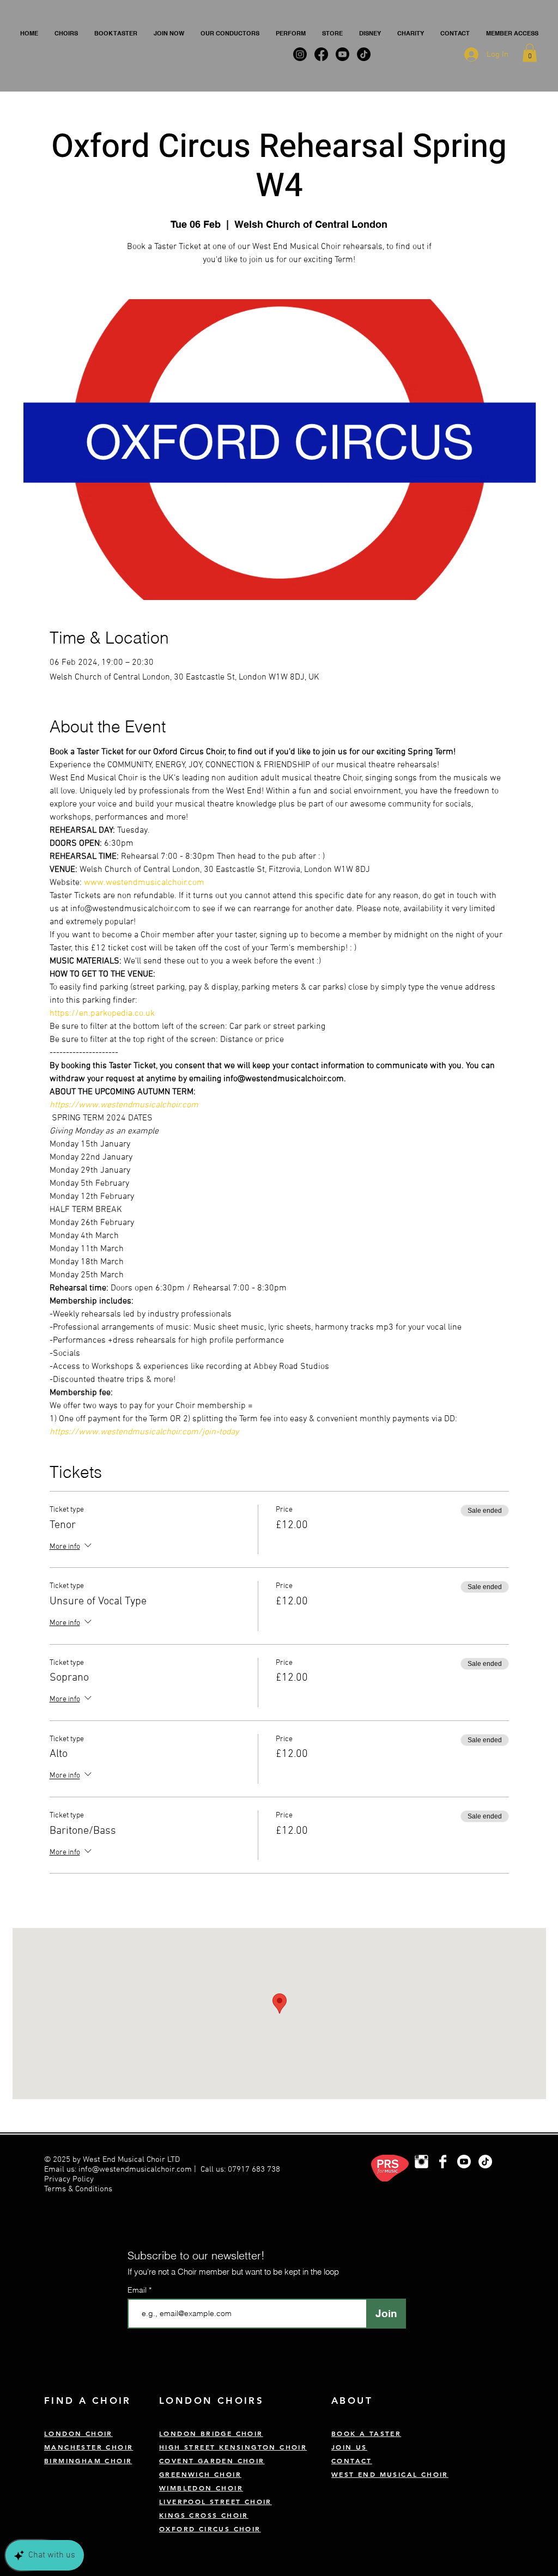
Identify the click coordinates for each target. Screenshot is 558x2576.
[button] (66, 33)
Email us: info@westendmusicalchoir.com (118, 2169)
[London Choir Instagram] (421, 2162)
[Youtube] (464, 2162)
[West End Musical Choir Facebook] (443, 2162)
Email (138, 2290)
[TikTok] (485, 2162)
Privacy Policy (70, 2179)
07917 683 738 (254, 2169)
